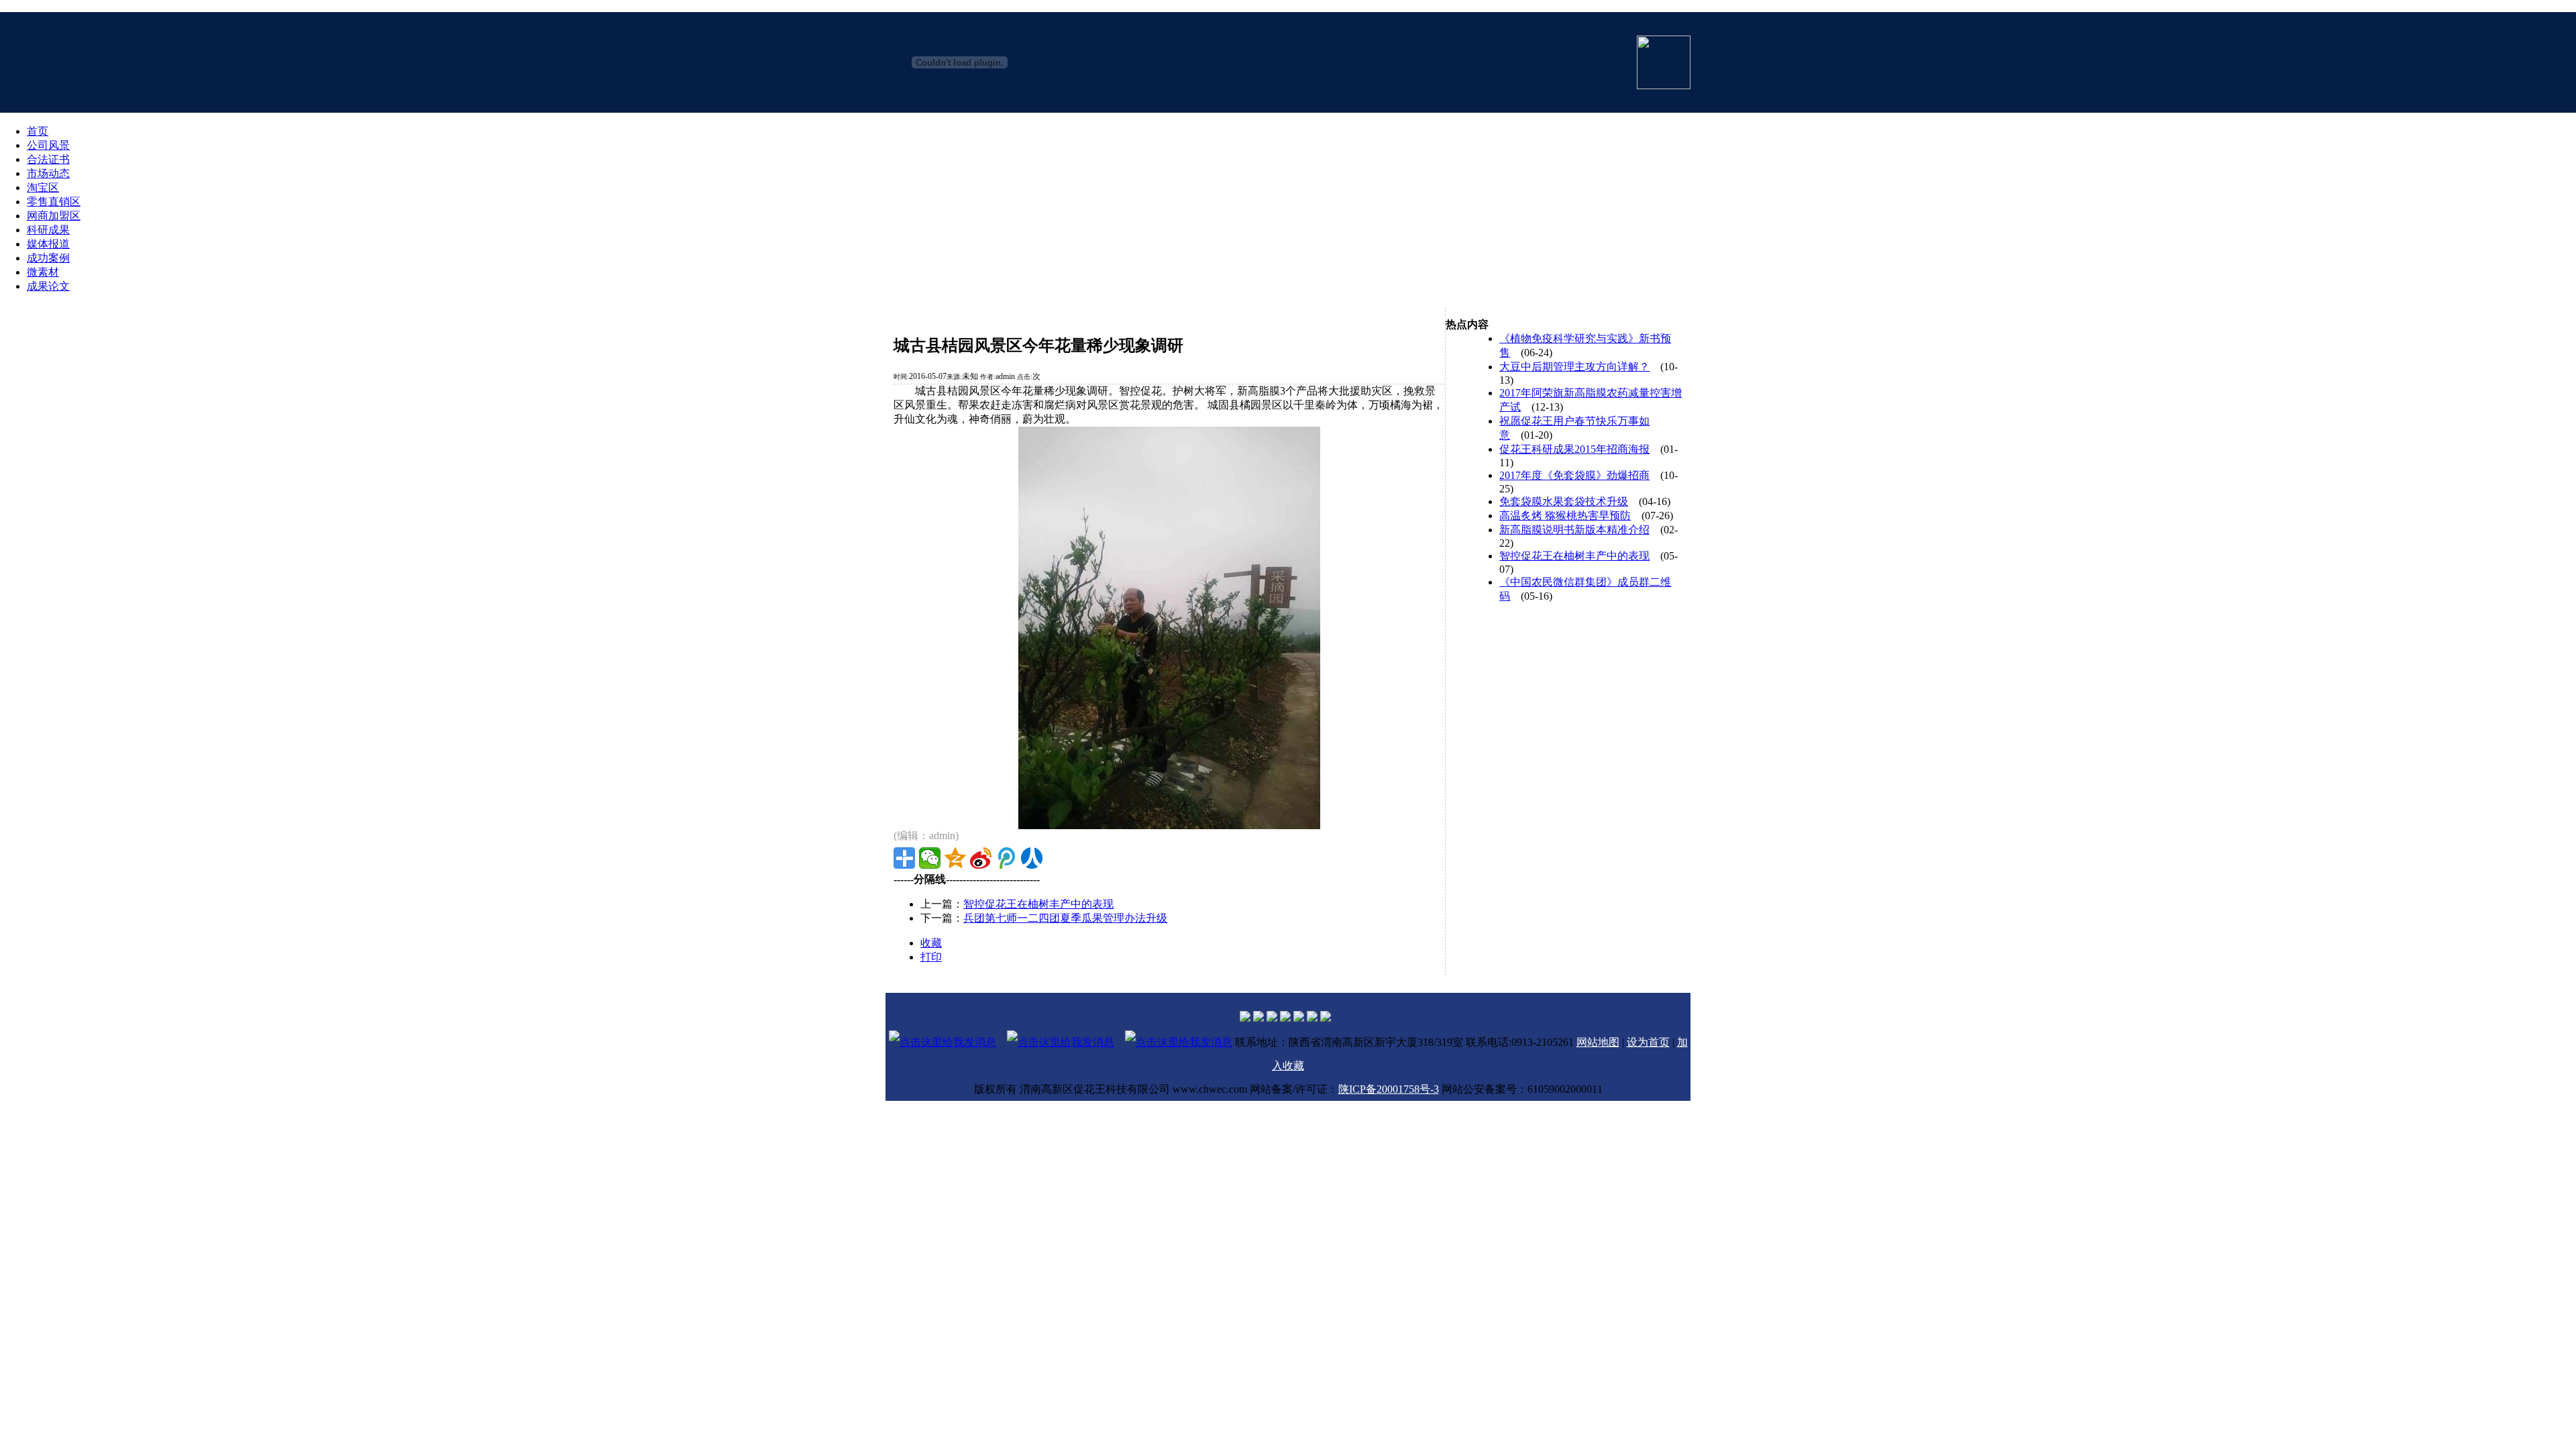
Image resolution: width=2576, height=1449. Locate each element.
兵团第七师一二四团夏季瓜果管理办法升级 (1065, 918)
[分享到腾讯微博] (1006, 858)
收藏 (931, 943)
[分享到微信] (930, 858)
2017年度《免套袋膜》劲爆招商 (1574, 475)
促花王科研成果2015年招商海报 (1574, 449)
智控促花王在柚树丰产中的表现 (1038, 904)
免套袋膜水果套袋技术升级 (1564, 501)
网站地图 (1598, 1042)
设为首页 (1648, 1042)
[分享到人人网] (1032, 858)
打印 (931, 957)
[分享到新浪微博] (981, 858)
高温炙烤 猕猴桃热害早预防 (1565, 516)
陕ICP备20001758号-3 (1389, 1089)
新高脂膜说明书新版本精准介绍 (1574, 530)
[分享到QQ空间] (955, 858)
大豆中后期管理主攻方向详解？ (1574, 367)
